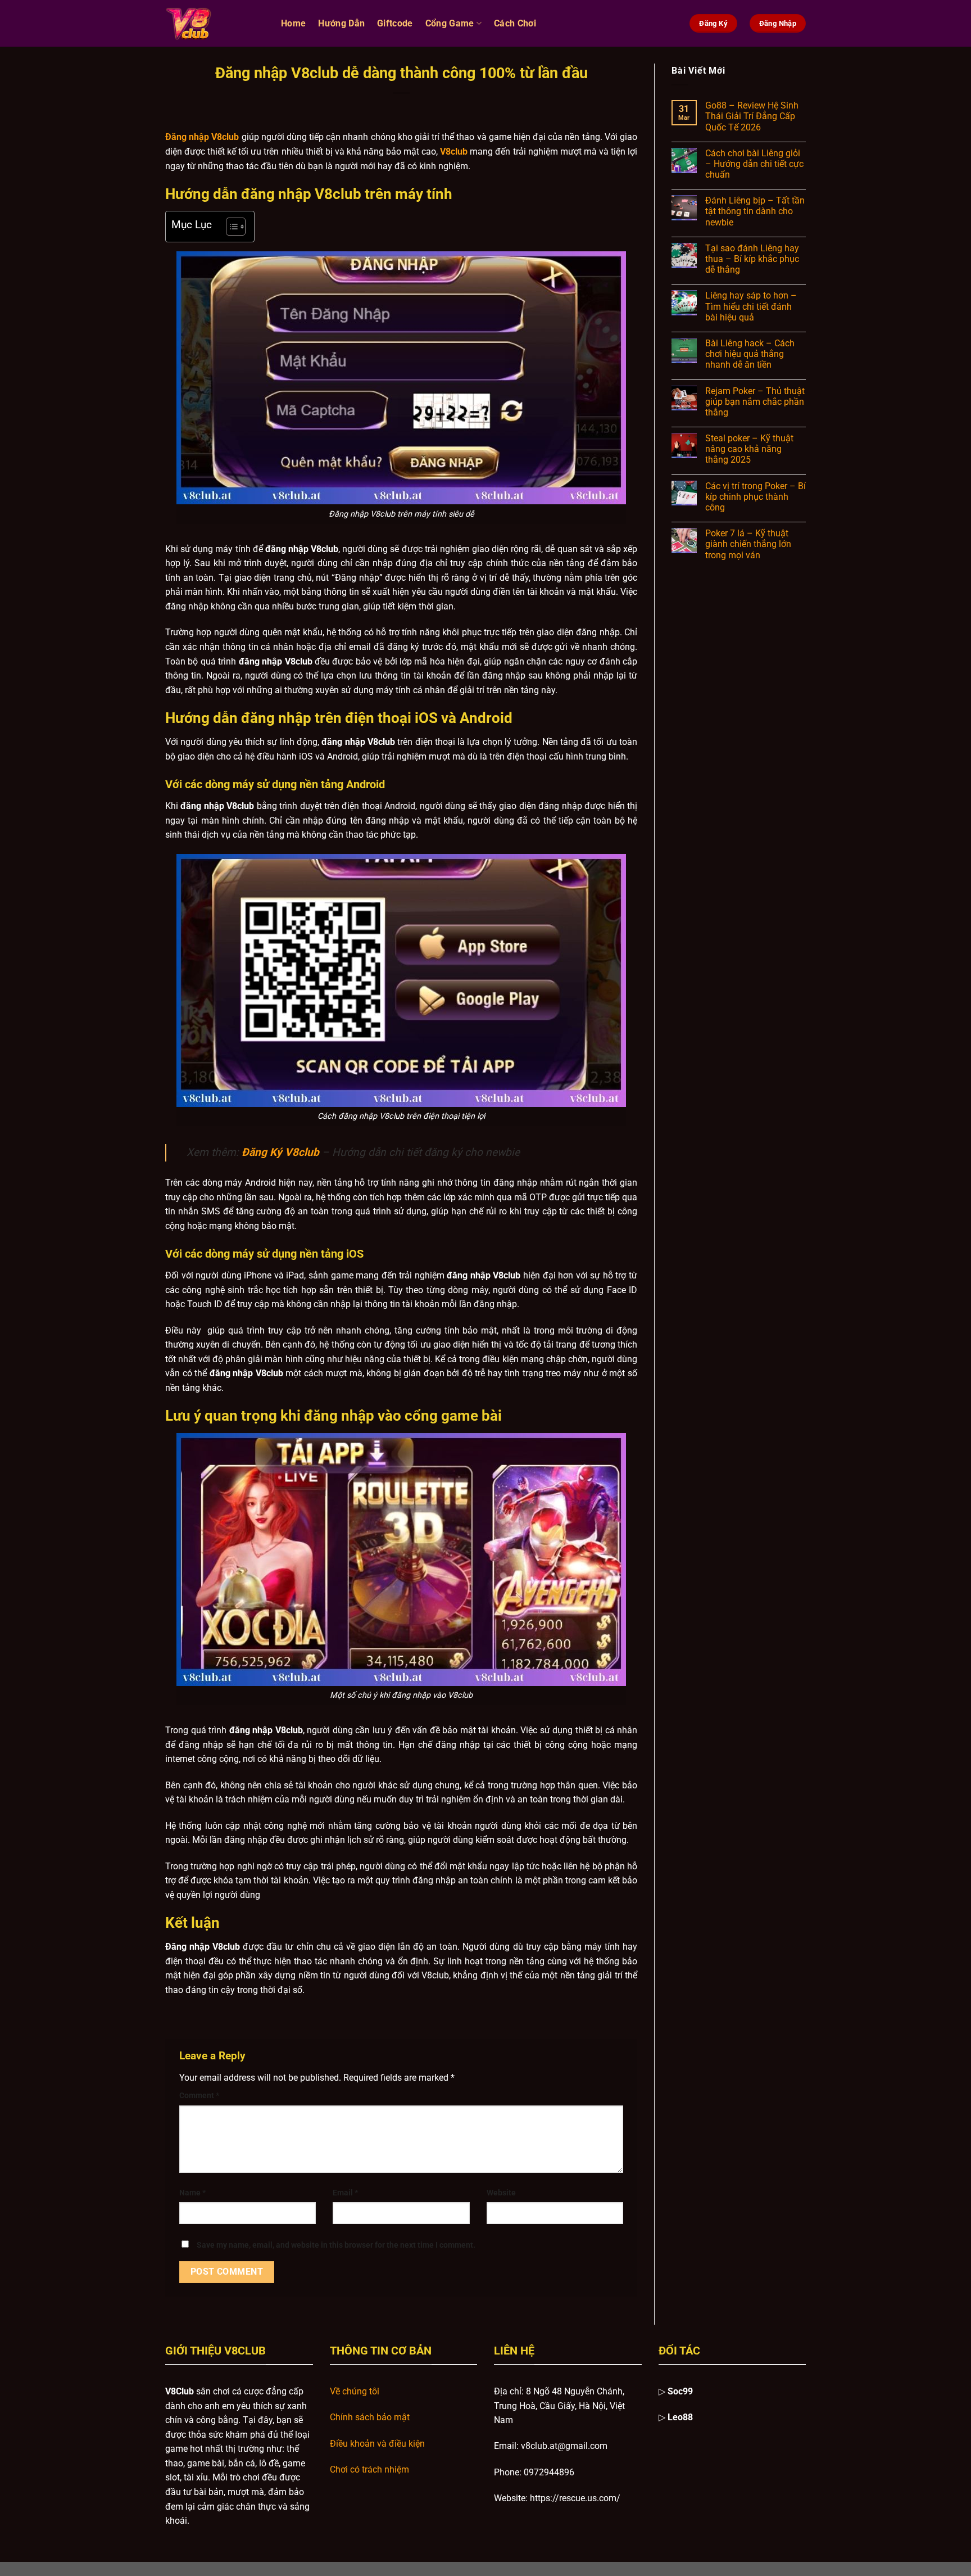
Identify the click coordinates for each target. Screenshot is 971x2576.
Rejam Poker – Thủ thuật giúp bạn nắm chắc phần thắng (755, 402)
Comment (199, 2096)
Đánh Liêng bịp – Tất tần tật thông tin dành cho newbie (755, 211)
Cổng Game (450, 23)
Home (293, 23)
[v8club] (215, 23)
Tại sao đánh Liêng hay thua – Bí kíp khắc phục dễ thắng (752, 259)
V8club (454, 152)
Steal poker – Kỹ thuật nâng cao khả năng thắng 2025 (749, 449)
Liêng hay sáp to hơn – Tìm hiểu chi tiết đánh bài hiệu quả (751, 306)
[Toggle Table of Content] (230, 227)
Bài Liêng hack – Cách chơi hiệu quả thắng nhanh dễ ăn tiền (750, 354)
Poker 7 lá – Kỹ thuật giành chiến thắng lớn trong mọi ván (748, 544)
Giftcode (395, 23)
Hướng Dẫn (341, 23)
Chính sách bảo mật (370, 2417)
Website (501, 2193)
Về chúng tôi (355, 2391)
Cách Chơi (515, 23)
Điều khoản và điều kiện (377, 2444)
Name (192, 2193)
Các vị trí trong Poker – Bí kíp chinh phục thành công (756, 497)
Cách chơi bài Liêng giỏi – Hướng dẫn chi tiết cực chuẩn (754, 164)
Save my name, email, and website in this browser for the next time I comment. (336, 2245)
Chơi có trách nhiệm (369, 2469)
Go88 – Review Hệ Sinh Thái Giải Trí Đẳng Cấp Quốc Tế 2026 (752, 116)
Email (345, 2193)
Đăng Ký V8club (280, 1152)
